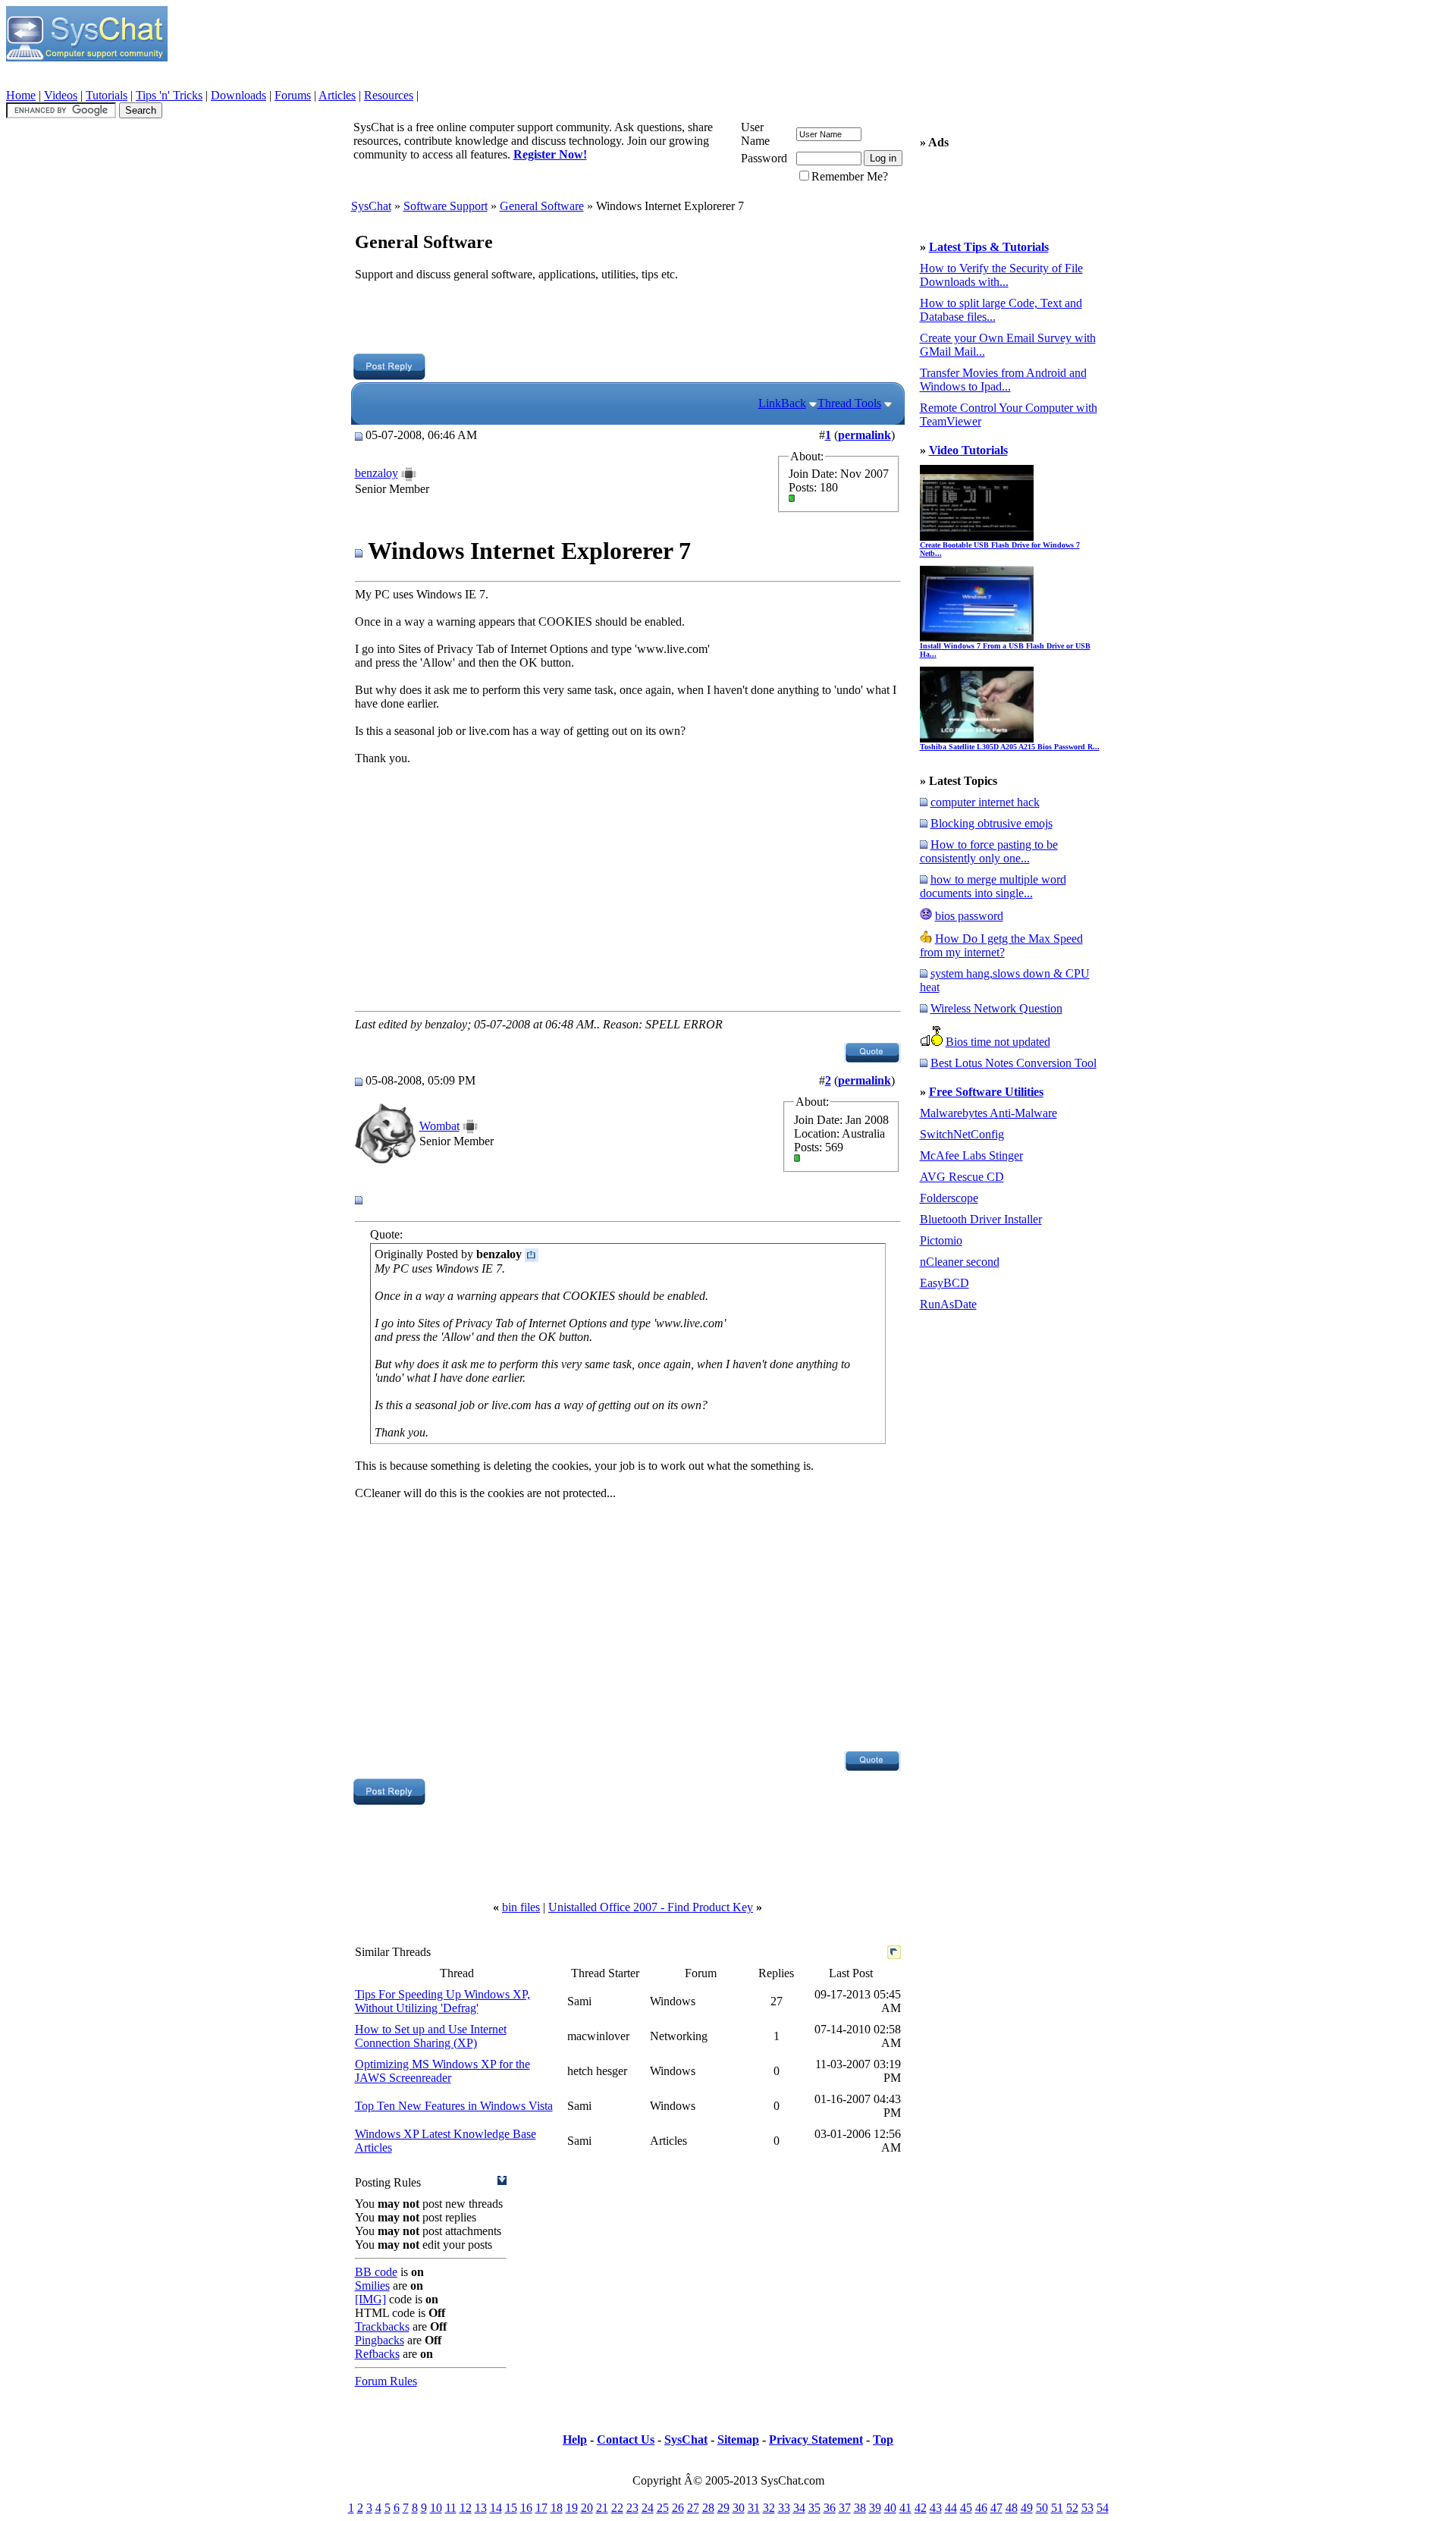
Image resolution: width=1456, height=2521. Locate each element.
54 (1103, 2508)
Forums (293, 95)
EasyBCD (945, 1283)
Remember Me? (850, 176)
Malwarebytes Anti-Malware (988, 1113)
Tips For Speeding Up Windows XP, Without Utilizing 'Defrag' (442, 2001)
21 (602, 2508)
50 (1042, 2508)
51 (1057, 2508)
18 (557, 2508)
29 (723, 2508)
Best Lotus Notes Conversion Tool (1014, 1063)
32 (769, 2508)
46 (981, 2508)
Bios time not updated (998, 1042)
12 (466, 2508)
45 (966, 2508)
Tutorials (107, 95)
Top (883, 2439)
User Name (755, 134)
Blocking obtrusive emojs (992, 823)
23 (632, 2508)
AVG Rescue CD (962, 1177)
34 (799, 2508)
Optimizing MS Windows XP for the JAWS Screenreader (442, 2071)
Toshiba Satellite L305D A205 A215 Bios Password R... (1010, 747)
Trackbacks (382, 2326)
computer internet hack (985, 802)
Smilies (372, 2286)
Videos (61, 95)
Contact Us (626, 2439)
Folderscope (949, 1198)
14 (496, 2508)
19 (572, 2508)
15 (511, 2508)
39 (875, 2508)
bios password (969, 916)
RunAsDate (948, 1304)
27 (693, 2508)
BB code (376, 2272)
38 (860, 2508)
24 (648, 2508)
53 (1087, 2508)
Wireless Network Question (996, 1008)
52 (1072, 2508)
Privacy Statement (816, 2439)
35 (814, 2508)
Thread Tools (849, 403)
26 (678, 2508)
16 (526, 2508)
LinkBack (782, 403)
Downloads (238, 95)
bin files (521, 1907)
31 (754, 2508)
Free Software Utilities (986, 1092)
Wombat (439, 1126)
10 (436, 2508)
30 (739, 2508)
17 (541, 2508)
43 (936, 2508)
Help (575, 2439)
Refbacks (377, 2354)
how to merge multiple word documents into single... (993, 886)
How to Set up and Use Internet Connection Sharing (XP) (431, 2036)
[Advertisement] (627, 319)
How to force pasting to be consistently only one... (989, 851)
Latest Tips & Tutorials (989, 247)
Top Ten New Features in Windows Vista (454, 2106)
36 (830, 2508)
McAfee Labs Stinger (971, 1155)
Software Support (446, 206)
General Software (542, 206)
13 (481, 2508)
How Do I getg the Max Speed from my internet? (1001, 945)
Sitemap (738, 2439)
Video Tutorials (968, 450)
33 (784, 2508)
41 (905, 2508)
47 (996, 2508)
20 (587, 2508)
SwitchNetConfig (962, 1134)
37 (845, 2508)
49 (1027, 2508)
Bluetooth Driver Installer (981, 1219)
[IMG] (370, 2299)
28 (708, 2508)
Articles (337, 95)
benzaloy (377, 473)
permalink (864, 435)
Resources (389, 95)
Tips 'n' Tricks (169, 95)
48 (1012, 2508)
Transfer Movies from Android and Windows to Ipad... (1003, 380)
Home (21, 95)
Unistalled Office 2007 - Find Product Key (651, 1907)
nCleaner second (960, 1262)
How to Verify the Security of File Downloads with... (1001, 275)
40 (890, 2508)
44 (951, 2508)
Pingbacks (380, 2340)
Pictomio (941, 1240)
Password (764, 158)
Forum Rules (386, 2381)
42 (921, 2508)
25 (663, 2508)
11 (451, 2508)
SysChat (371, 206)
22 (617, 2508)
